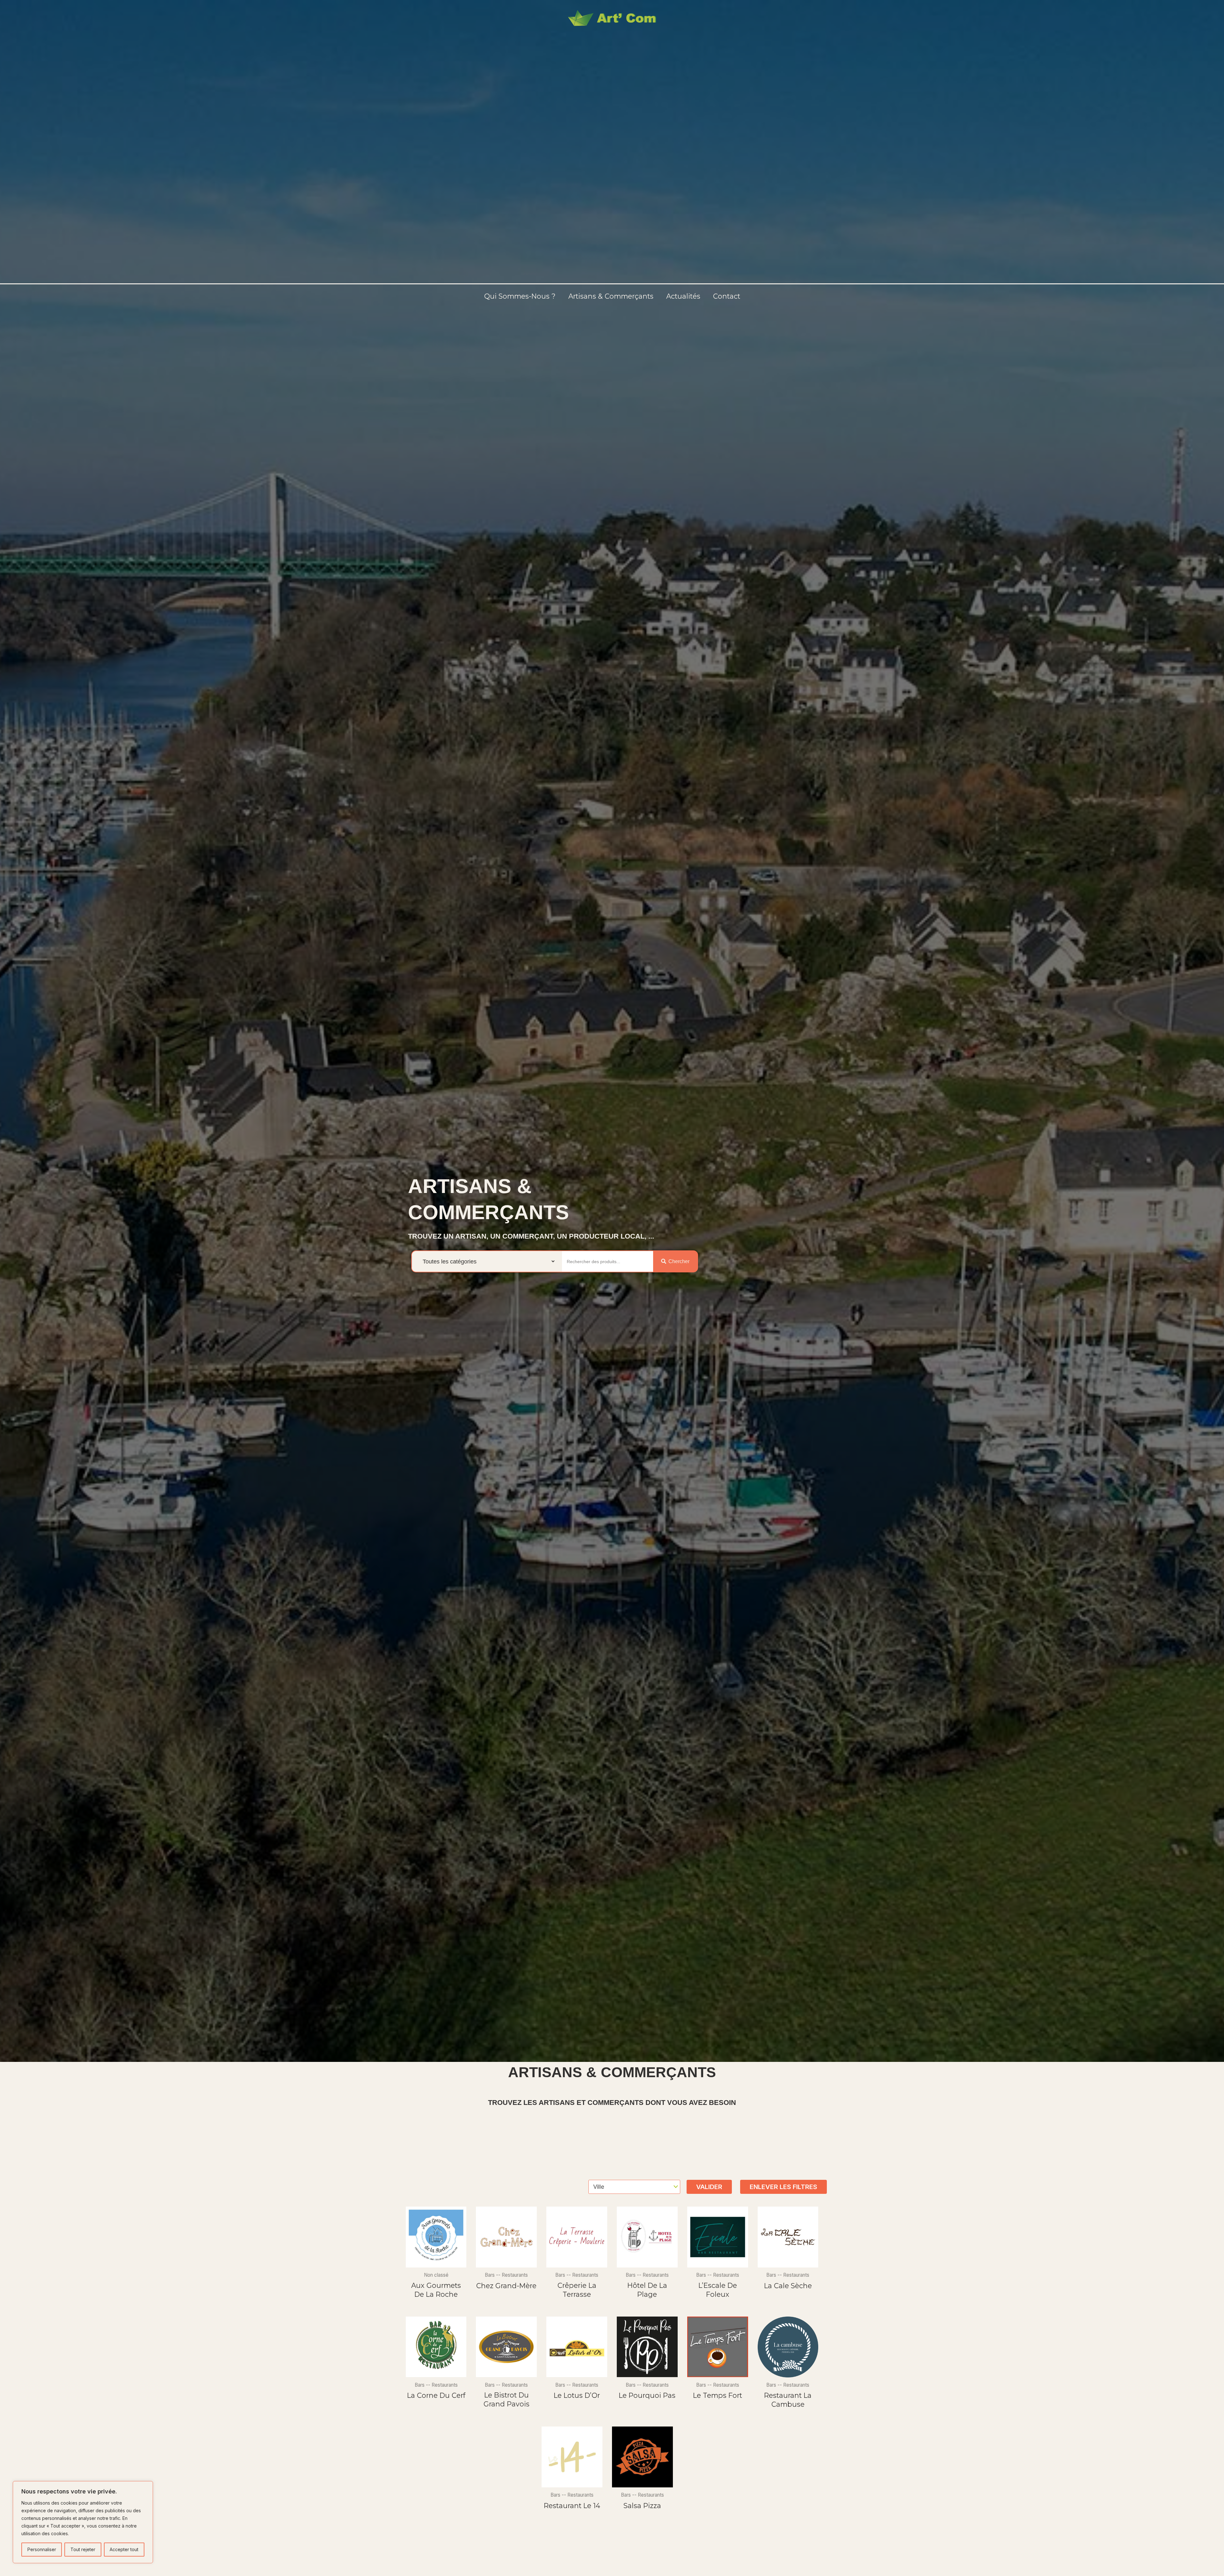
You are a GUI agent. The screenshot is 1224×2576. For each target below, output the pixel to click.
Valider (709, 2187)
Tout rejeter (83, 2549)
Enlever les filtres (783, 2187)
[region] (83, 2522)
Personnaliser (42, 2549)
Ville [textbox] (599, 2187)
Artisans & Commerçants (611, 296)
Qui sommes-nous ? (520, 296)
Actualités (683, 296)
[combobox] (634, 2187)
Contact (727, 296)
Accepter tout (124, 2549)
